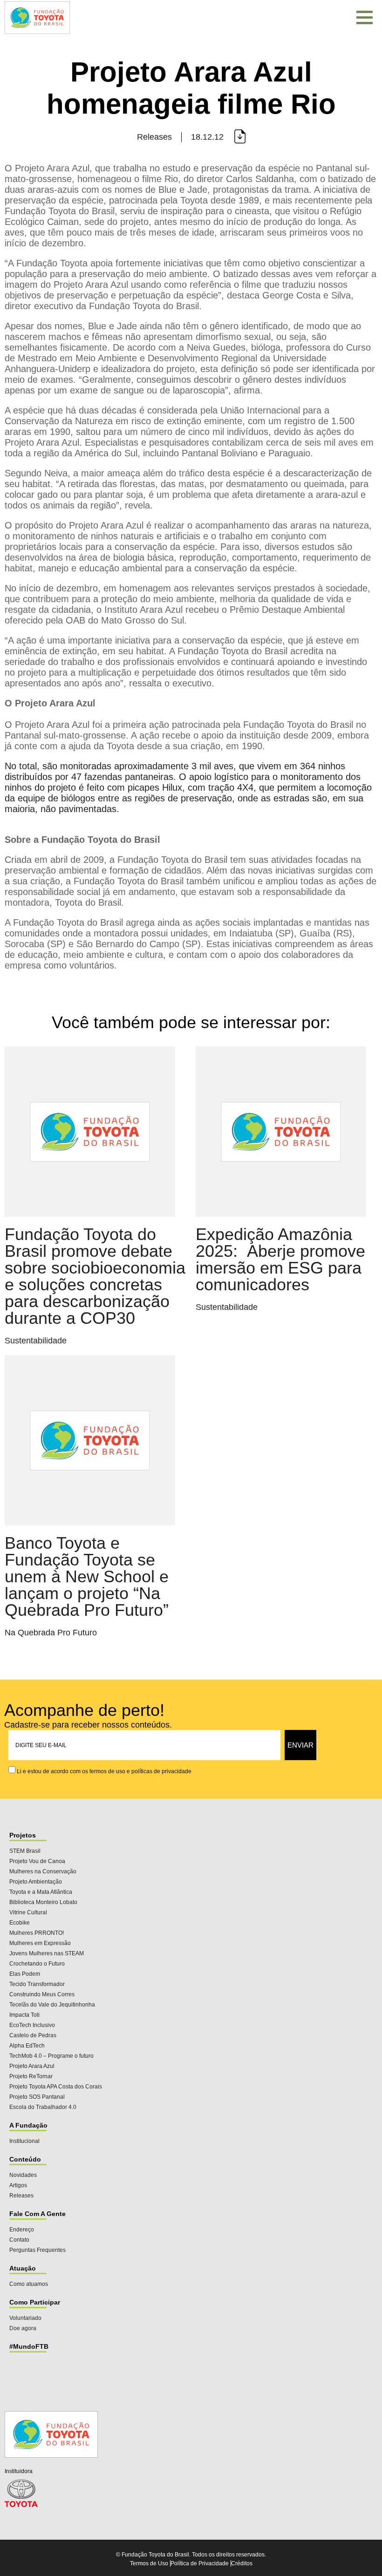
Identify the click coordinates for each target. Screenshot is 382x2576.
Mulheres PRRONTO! (37, 1933)
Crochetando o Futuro (37, 1964)
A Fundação (28, 2125)
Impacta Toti (24, 2015)
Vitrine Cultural (28, 1912)
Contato (19, 2240)
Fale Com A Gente (38, 2214)
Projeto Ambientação (36, 1882)
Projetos (23, 1835)
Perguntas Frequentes (38, 2250)
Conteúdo (25, 2159)
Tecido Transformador (37, 1984)
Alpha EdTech (27, 2046)
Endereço (22, 2230)
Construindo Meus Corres (42, 1994)
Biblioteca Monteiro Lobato (43, 1902)
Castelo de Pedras (33, 2035)
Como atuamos (29, 2284)
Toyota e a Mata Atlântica (41, 1892)
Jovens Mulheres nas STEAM (47, 1953)
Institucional (24, 2141)
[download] (239, 137)
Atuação (23, 2268)
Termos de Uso (149, 2563)
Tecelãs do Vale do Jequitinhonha (52, 2005)
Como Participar (35, 2302)
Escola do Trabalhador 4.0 (43, 2107)
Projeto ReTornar (31, 2076)
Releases (21, 2196)
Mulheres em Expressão (40, 1943)
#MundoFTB (29, 2346)
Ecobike (20, 1923)
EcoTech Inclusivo (32, 2025)
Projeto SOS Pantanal (37, 2097)
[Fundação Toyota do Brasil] (37, 35)
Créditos (242, 2563)
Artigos (18, 2185)
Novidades (23, 2175)
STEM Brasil (25, 1851)
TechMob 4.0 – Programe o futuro (51, 2056)
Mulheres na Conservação (43, 1871)
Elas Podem (25, 1974)
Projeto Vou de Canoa (37, 1861)
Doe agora (23, 2328)
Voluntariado (25, 2318)
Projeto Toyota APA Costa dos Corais (56, 2087)
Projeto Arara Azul (32, 2066)
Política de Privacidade (200, 2563)
